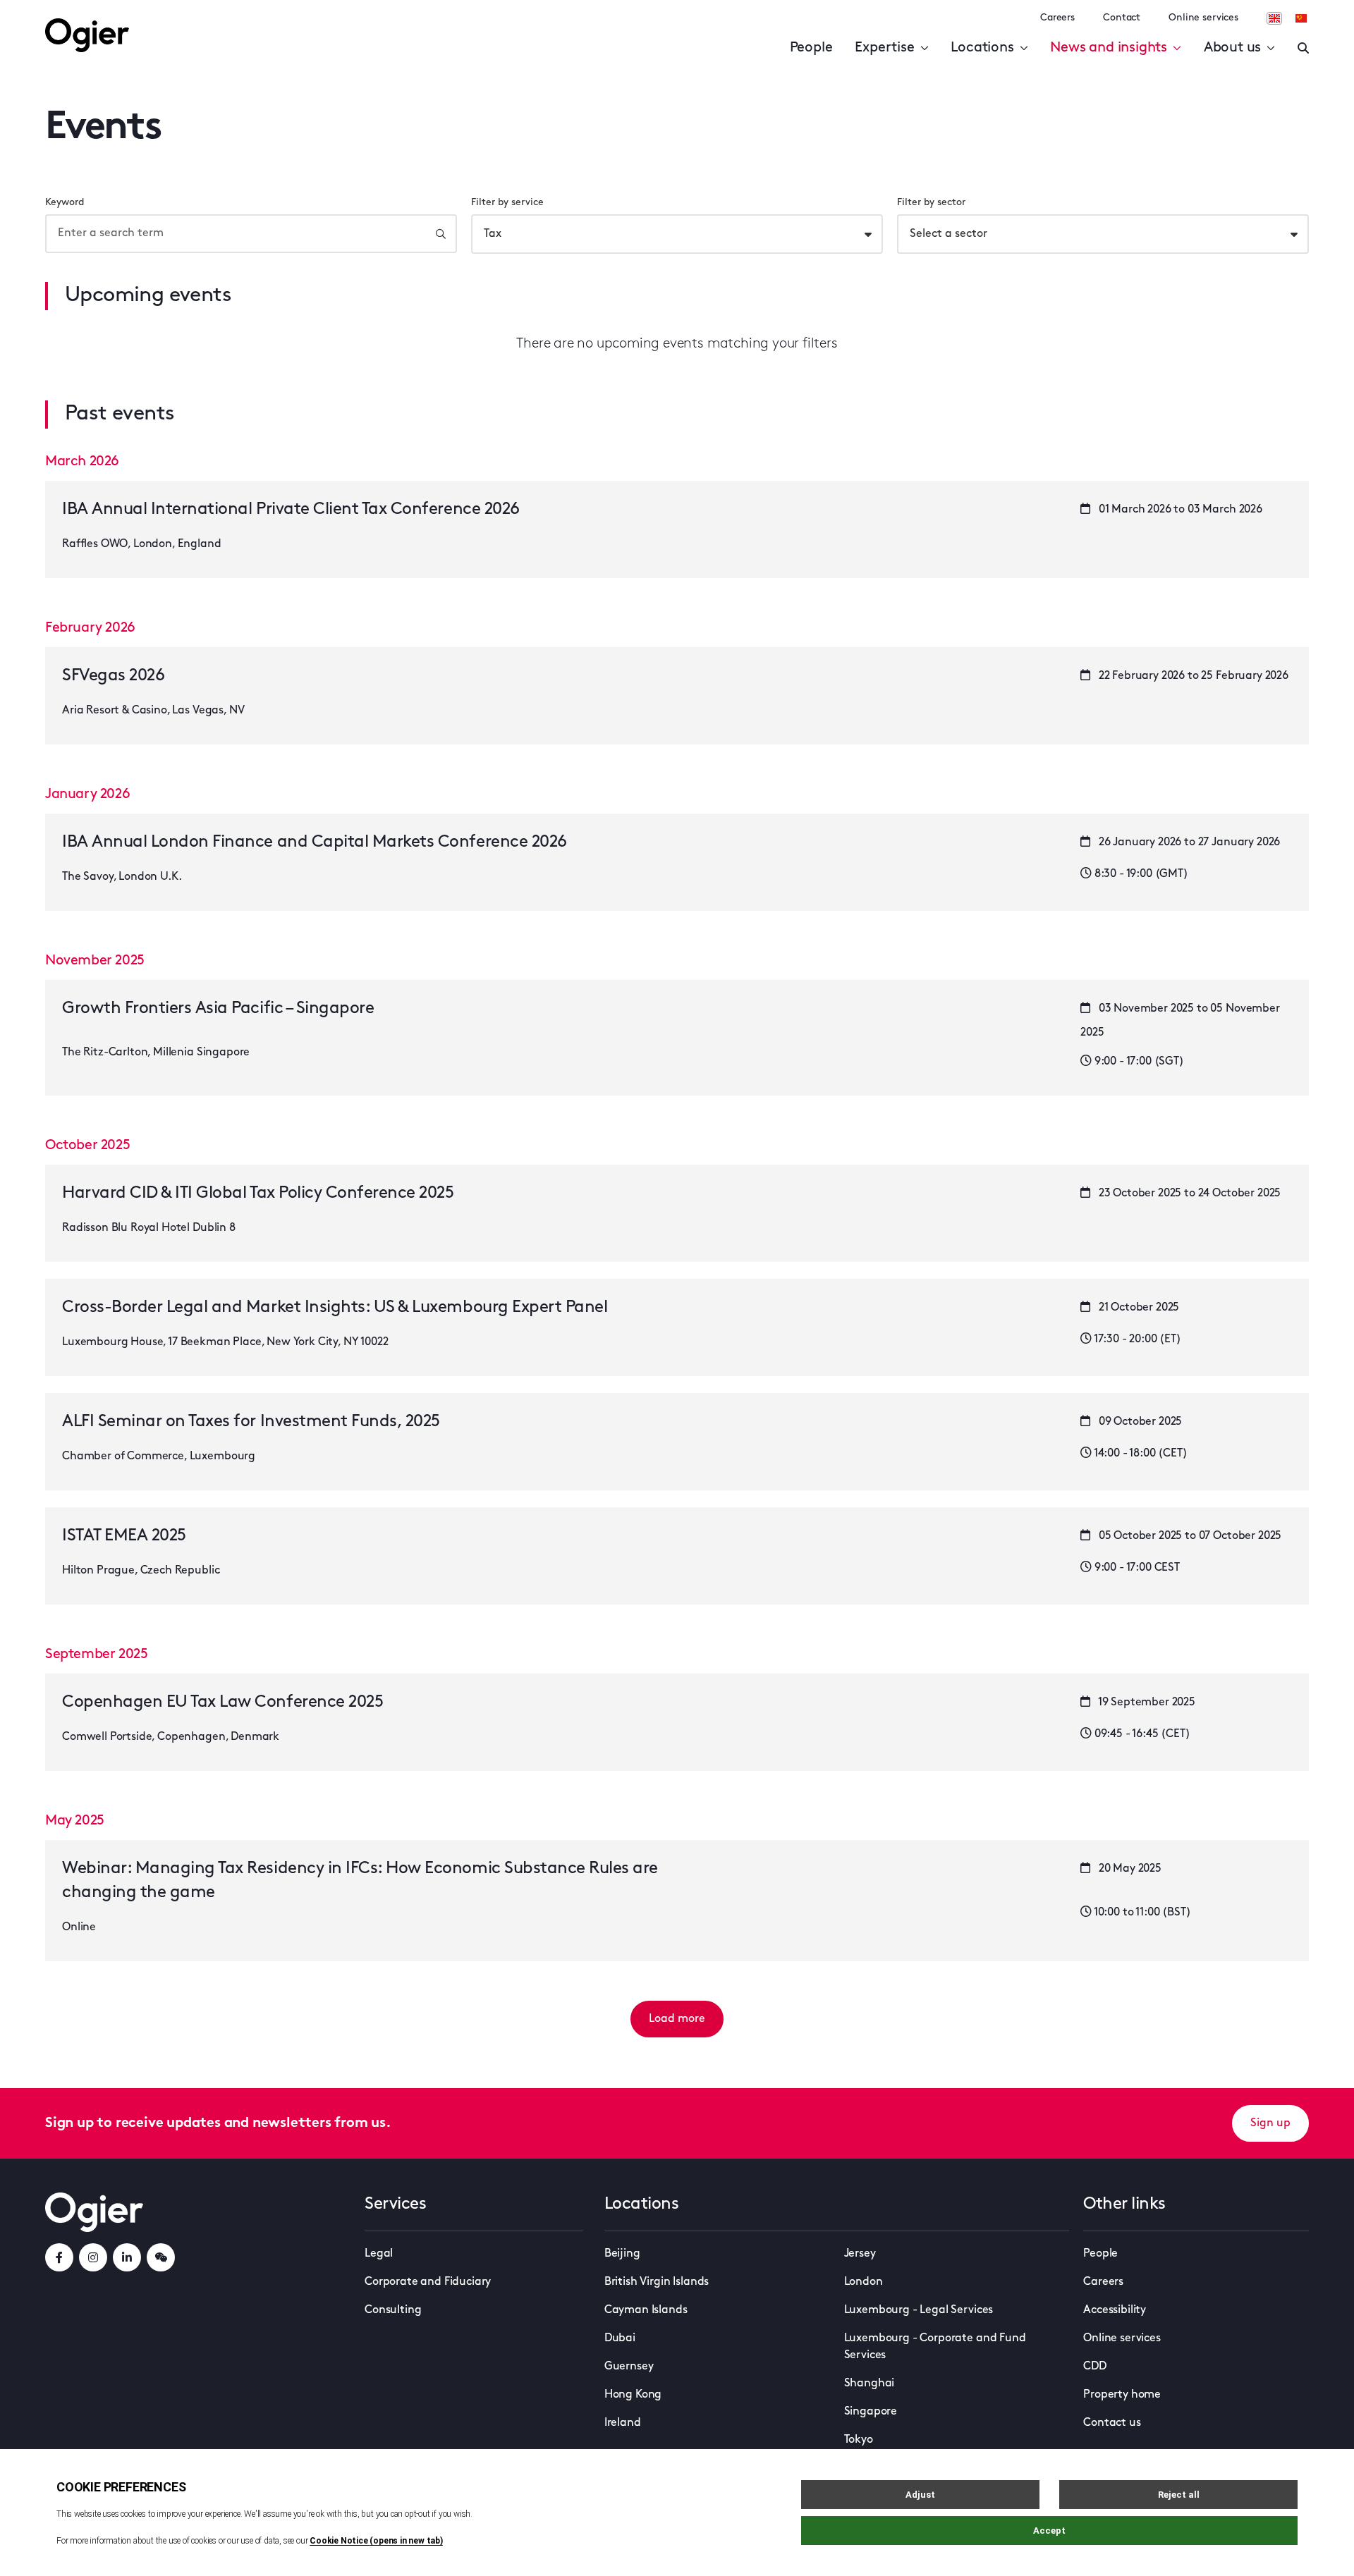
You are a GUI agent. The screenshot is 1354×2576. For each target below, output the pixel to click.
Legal (379, 2254)
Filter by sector (931, 203)
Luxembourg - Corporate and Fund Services (935, 2347)
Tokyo (859, 2440)
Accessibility (1115, 2310)
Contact (1122, 18)
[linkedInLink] (127, 2257)
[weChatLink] (161, 2257)
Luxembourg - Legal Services (919, 2310)
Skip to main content (116, 14)
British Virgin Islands (657, 2282)
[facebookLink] (59, 2257)
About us (1232, 48)
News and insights (1109, 48)
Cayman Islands (646, 2310)
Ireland (623, 2423)
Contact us (1112, 2423)
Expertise (884, 48)
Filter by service (507, 203)
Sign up (1270, 2123)
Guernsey (629, 2367)
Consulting (393, 2310)
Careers (1057, 18)
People (811, 48)
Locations (982, 48)
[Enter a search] (1303, 48)
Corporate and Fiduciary (428, 2282)
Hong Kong (633, 2395)
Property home (1122, 2395)
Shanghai (870, 2384)
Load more (677, 2019)
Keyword (65, 203)
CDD (1095, 2367)
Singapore (871, 2412)
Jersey (860, 2254)
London (864, 2282)
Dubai (620, 2338)
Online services (1203, 18)
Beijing (622, 2254)
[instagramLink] (93, 2257)
